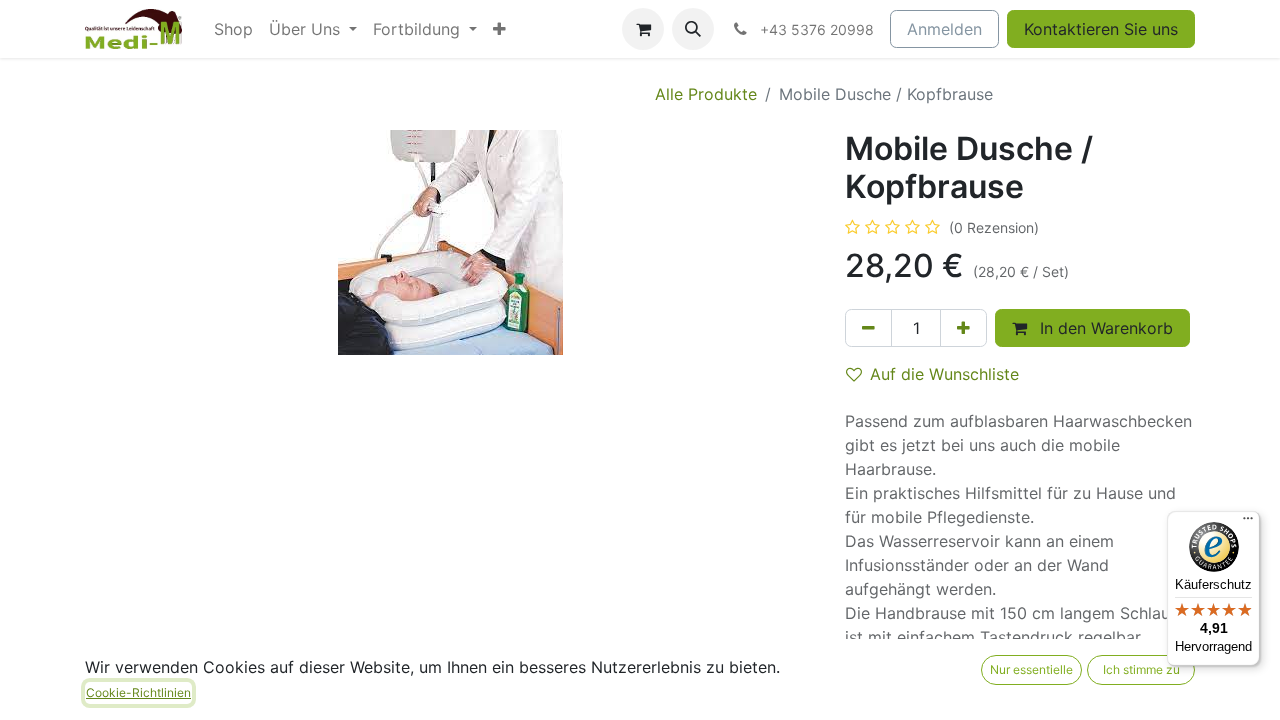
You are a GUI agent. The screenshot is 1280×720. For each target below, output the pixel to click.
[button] (693, 29)
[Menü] (1248, 523)
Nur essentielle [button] (1031, 669)
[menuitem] (233, 29)
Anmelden (944, 29)
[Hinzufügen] (963, 328)
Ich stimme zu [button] (1141, 669)
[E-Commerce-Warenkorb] (643, 29)
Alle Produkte (706, 94)
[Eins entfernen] (868, 328)
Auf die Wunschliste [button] (944, 374)
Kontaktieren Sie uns (1101, 29)
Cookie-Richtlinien (138, 692)
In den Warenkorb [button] (1104, 328)
